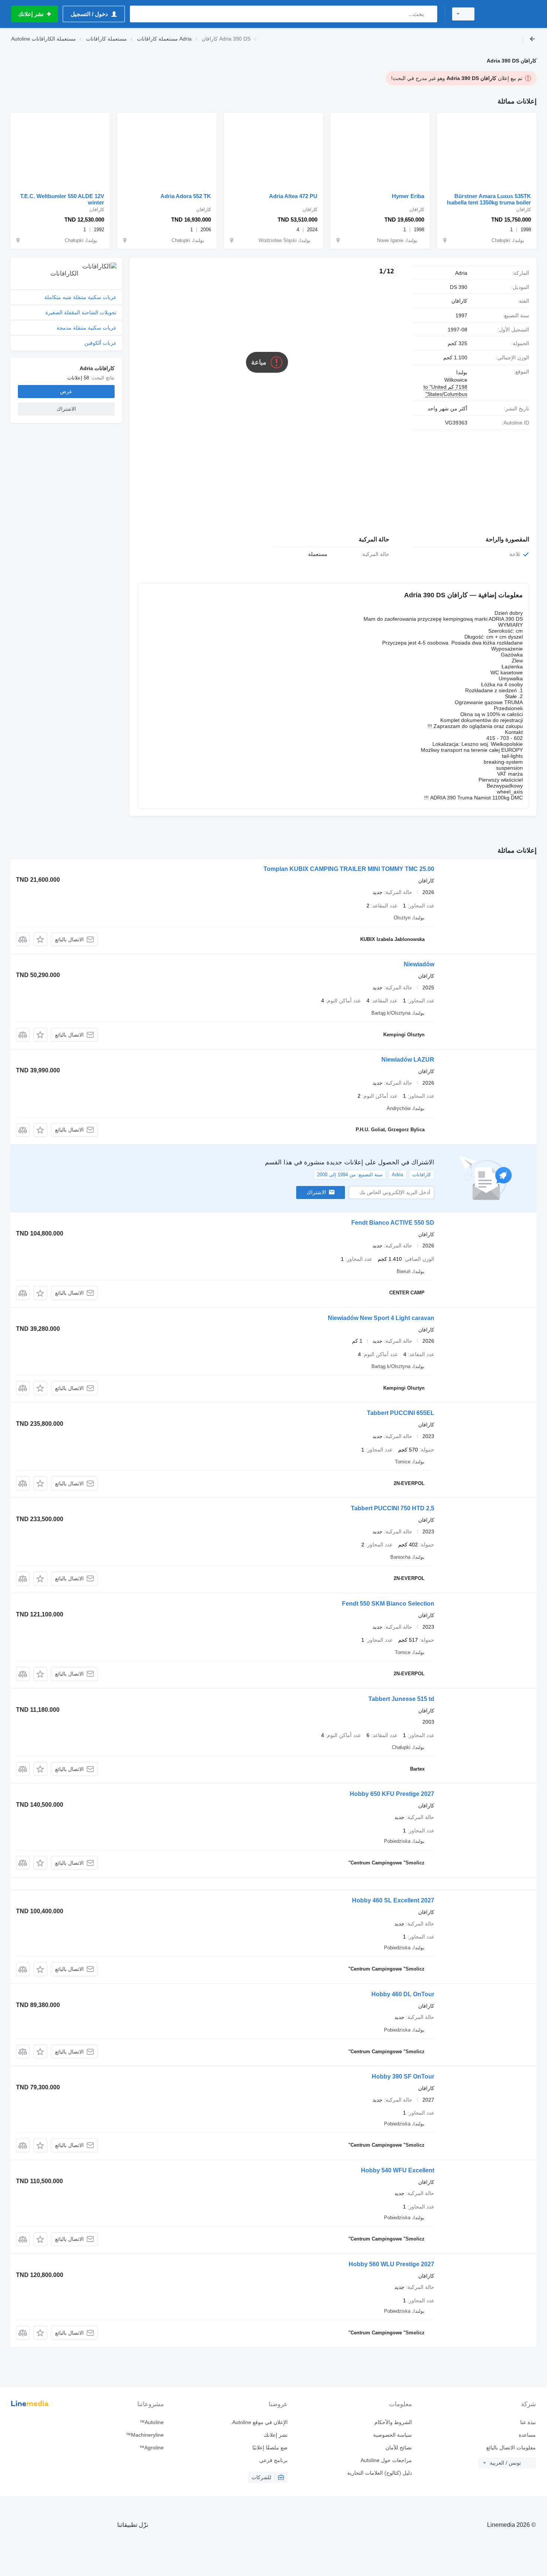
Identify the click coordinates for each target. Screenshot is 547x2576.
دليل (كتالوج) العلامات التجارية (379, 2473)
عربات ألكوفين (100, 343)
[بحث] (430, 14)
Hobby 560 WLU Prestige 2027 (391, 2264)
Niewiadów (419, 964)
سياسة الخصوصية (392, 2435)
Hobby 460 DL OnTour (403, 1994)
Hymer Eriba (408, 196)
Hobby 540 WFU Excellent (398, 2170)
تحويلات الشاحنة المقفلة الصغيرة (81, 312)
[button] (40, 939)
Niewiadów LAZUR (408, 1060)
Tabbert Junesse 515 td (401, 1699)
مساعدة (527, 2435)
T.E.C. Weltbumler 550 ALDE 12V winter (62, 199)
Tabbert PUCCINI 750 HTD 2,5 (393, 1508)
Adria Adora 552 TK (186, 196)
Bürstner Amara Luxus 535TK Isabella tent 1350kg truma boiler (489, 199)
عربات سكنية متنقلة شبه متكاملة (80, 297)
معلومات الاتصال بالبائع (511, 2448)
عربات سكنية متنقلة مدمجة (87, 328)
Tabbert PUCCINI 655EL (401, 1413)
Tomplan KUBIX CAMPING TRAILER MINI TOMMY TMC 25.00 (349, 869)
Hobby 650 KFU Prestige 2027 (392, 1794)
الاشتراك (316, 1192)
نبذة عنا (528, 2422)
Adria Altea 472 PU (293, 196)
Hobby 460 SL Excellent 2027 (393, 1900)
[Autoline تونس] (510, 14)
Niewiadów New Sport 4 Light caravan (381, 1318)
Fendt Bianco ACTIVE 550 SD (393, 1223)
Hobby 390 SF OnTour (403, 2076)
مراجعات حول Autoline (386, 2460)
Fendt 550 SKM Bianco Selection (388, 1604)
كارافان (459, 301)
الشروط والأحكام (393, 2422)
